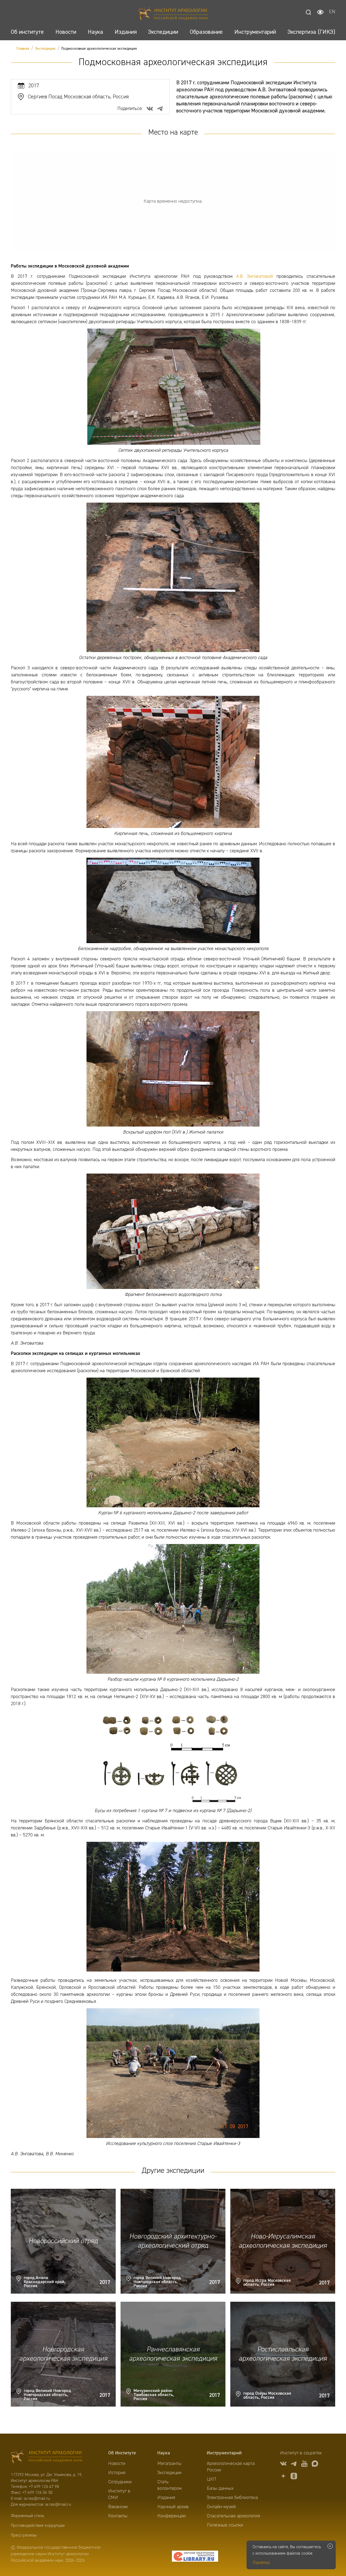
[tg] (294, 2465)
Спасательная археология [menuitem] (233, 2516)
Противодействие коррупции (38, 2526)
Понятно (261, 2563)
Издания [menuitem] (166, 2498)
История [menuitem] (117, 2473)
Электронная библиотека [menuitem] (232, 2498)
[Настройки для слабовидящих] (320, 12)
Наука (164, 2453)
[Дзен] (283, 2477)
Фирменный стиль (27, 2516)
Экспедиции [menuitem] (169, 2473)
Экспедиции (45, 49)
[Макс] (315, 2465)
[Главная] (173, 14)
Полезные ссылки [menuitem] (225, 2525)
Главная (23, 49)
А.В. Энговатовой (255, 276)
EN (332, 12)
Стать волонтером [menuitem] (169, 2485)
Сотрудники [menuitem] (120, 2482)
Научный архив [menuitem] (173, 2507)
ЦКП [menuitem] (212, 2479)
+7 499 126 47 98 (44, 2487)
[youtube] (304, 2465)
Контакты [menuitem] (118, 2516)
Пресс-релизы (24, 2535)
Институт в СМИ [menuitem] (119, 2494)
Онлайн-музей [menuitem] (221, 2507)
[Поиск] (308, 12)
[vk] (283, 2465)
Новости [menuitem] (117, 2464)
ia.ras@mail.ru (37, 2499)
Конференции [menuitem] (172, 2516)
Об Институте (122, 2453)
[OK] (294, 2477)
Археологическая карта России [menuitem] (231, 2467)
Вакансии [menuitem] (118, 2507)
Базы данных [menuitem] (220, 2488)
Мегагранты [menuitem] (169, 2464)
